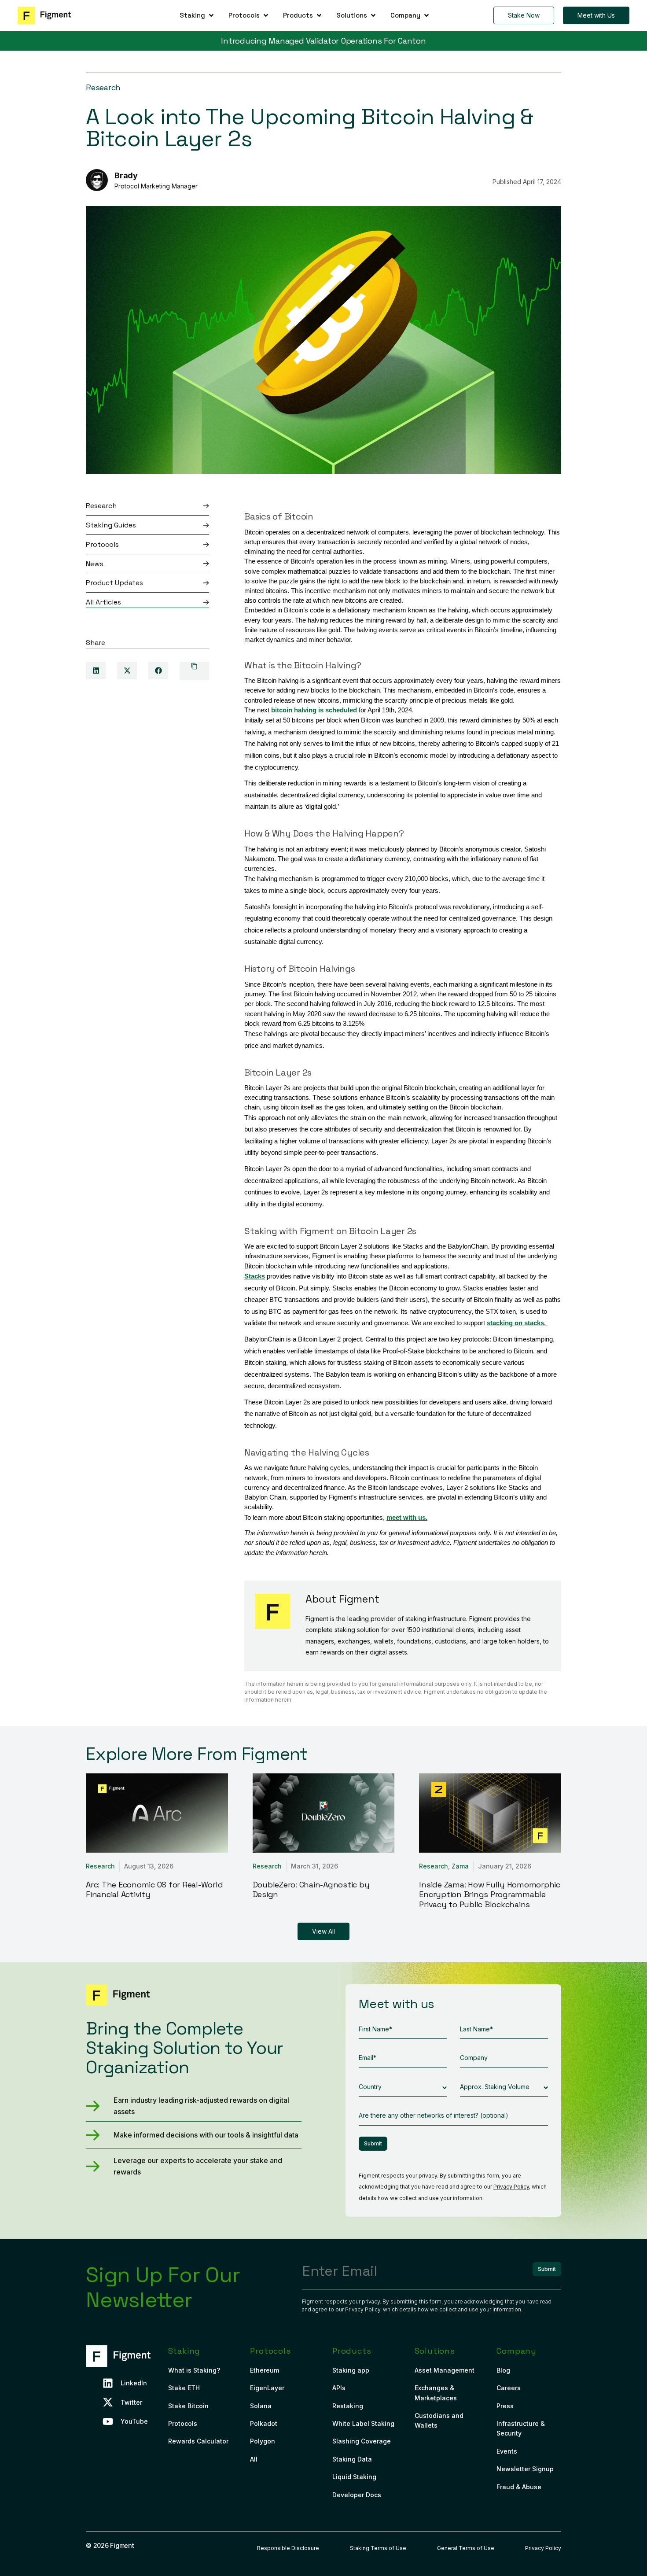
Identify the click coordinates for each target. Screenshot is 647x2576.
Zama (460, 1866)
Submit (373, 2143)
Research (103, 87)
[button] (197, 15)
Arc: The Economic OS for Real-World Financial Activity (154, 1890)
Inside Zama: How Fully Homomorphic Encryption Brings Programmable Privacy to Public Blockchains (490, 1894)
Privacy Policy (511, 2187)
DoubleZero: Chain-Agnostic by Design (311, 1890)
